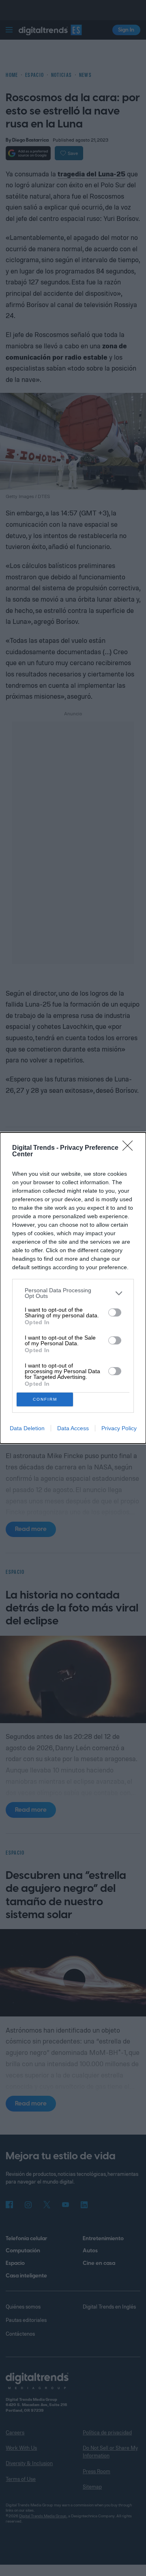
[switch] (115, 1312)
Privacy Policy (119, 1428)
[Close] (130, 1148)
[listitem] (73, 1293)
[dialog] (73, 1288)
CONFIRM (45, 1399)
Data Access (73, 1428)
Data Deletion (27, 1428)
